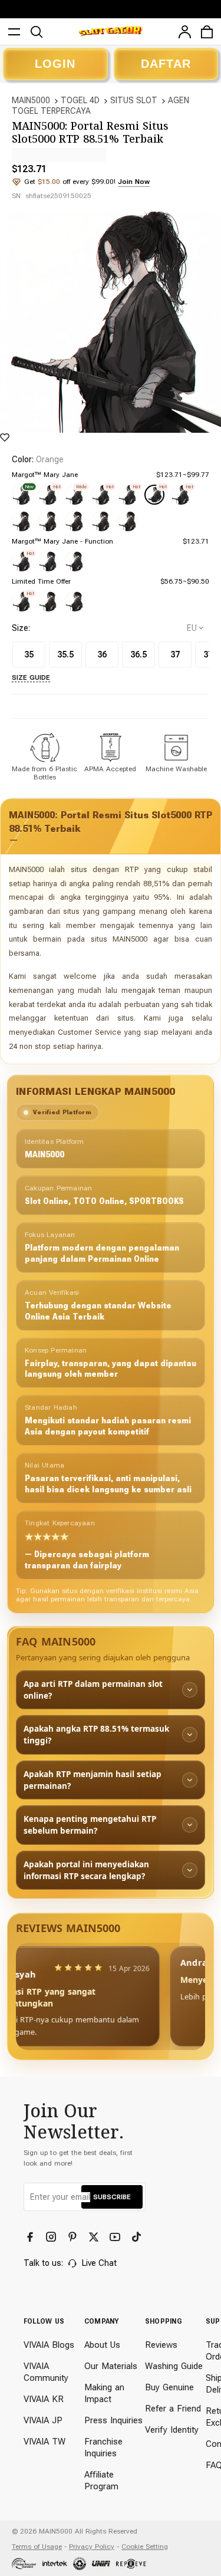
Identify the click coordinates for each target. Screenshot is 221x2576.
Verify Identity (172, 2430)
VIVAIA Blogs (49, 2345)
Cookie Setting (145, 2547)
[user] (184, 32)
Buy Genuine (169, 2387)
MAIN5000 (31, 100)
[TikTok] (137, 2237)
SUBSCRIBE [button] (112, 2197)
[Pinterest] (74, 2237)
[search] (37, 32)
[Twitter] (95, 2237)
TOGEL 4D (80, 100)
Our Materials (111, 2366)
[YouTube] (116, 2237)
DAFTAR (166, 64)
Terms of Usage (37, 2547)
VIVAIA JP (43, 2420)
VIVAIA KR (44, 2399)
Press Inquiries (113, 2420)
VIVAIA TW (44, 2442)
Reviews (161, 2345)
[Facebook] (31, 2237)
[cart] (207, 32)
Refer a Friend (173, 2409)
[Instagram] (52, 2237)
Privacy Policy (92, 2547)
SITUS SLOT (134, 100)
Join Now (134, 182)
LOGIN (55, 64)
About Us (102, 2345)
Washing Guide (174, 2366)
